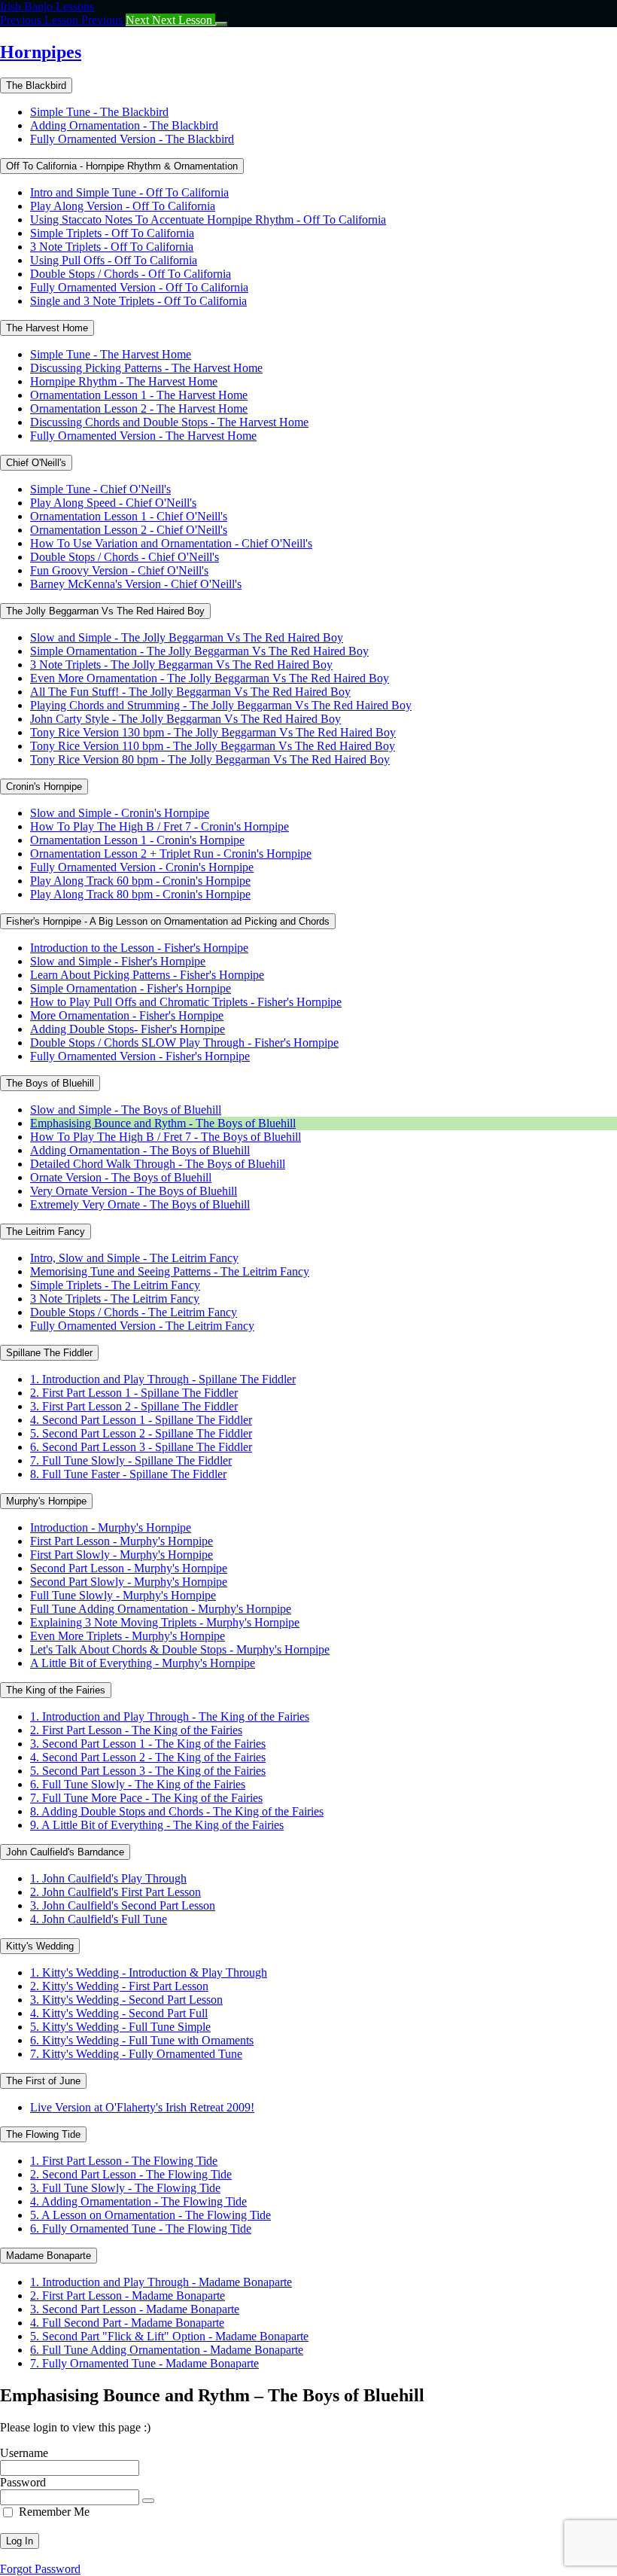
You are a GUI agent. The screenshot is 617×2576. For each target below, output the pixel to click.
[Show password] (148, 2501)
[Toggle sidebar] (221, 24)
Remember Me (54, 2512)
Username (24, 2453)
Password (23, 2482)
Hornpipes (41, 52)
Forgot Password (40, 2569)
